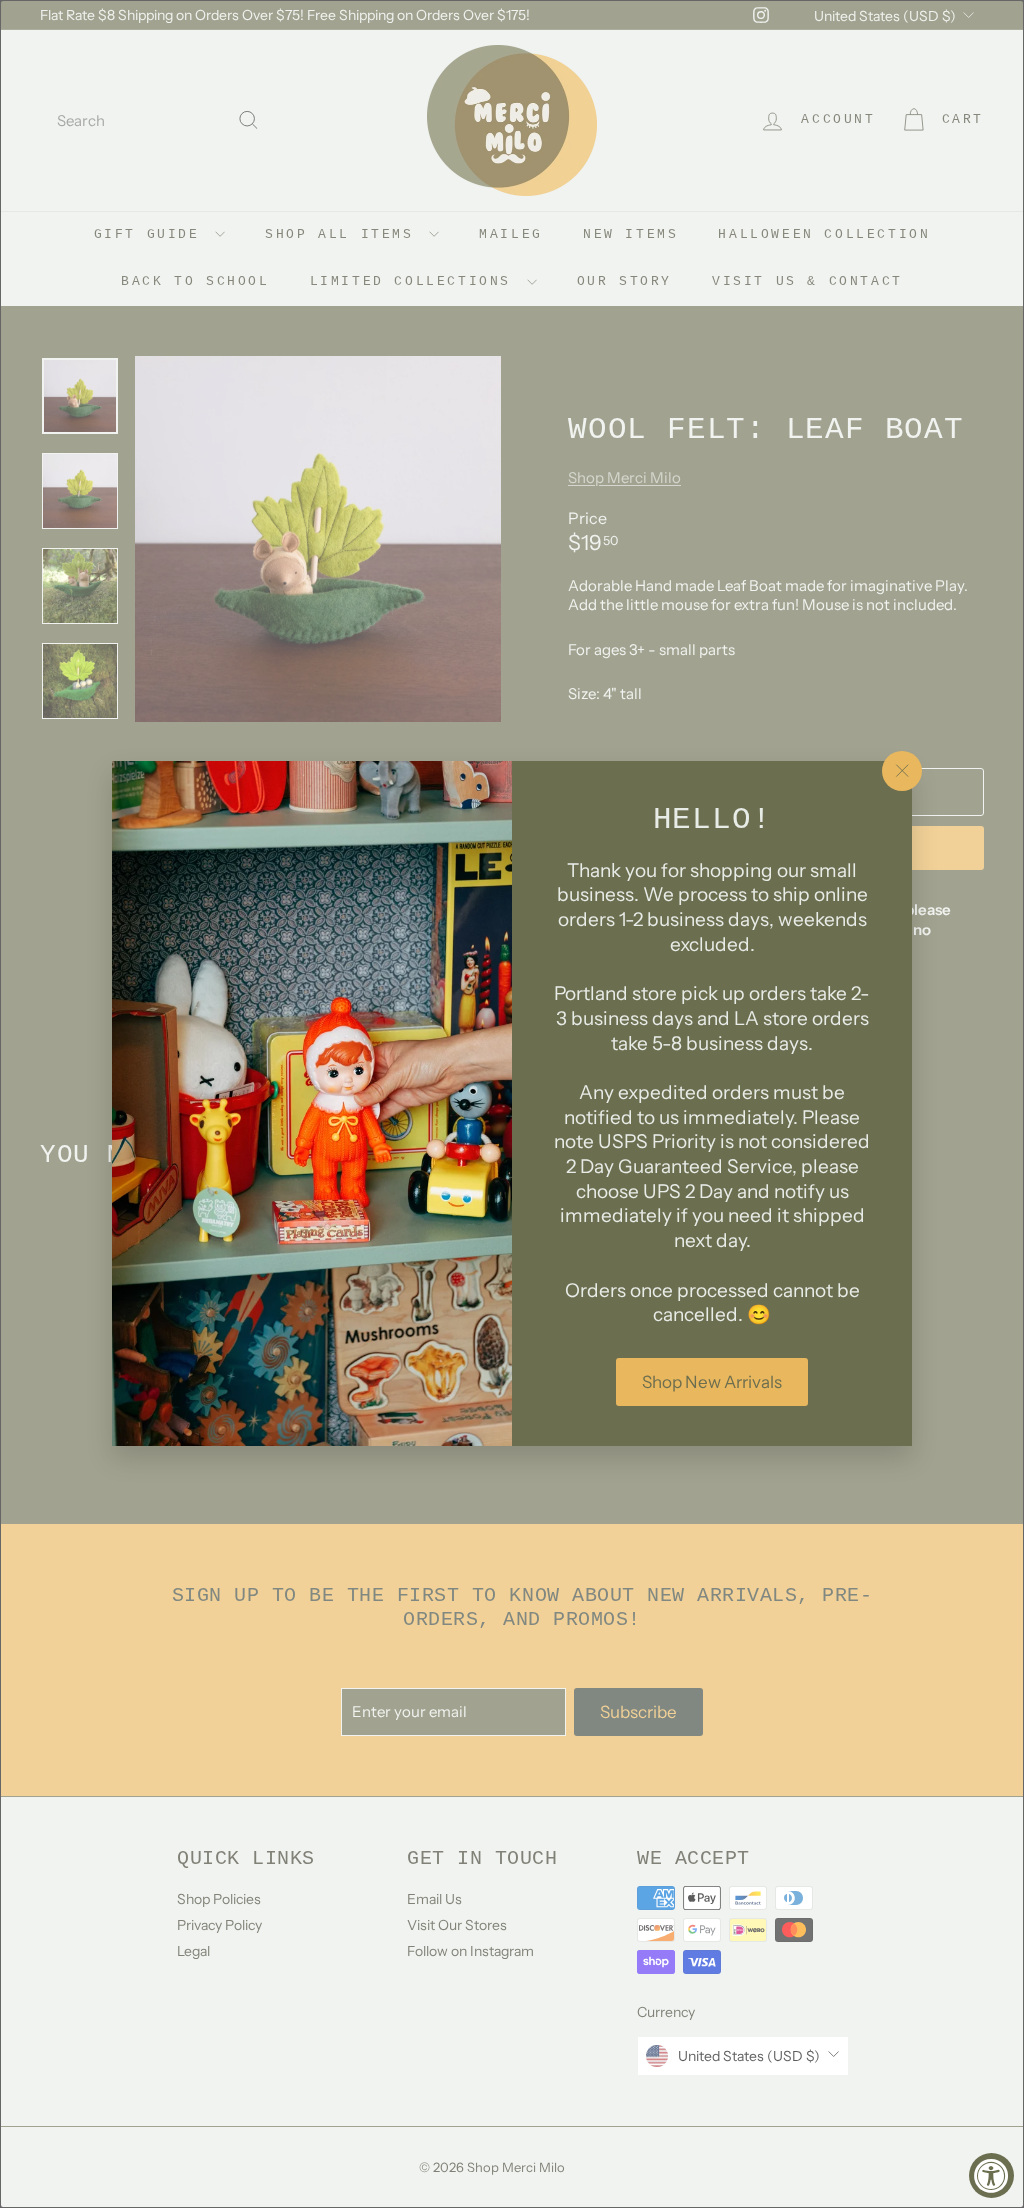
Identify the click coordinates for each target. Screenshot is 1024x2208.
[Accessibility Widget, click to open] (991, 2175)
